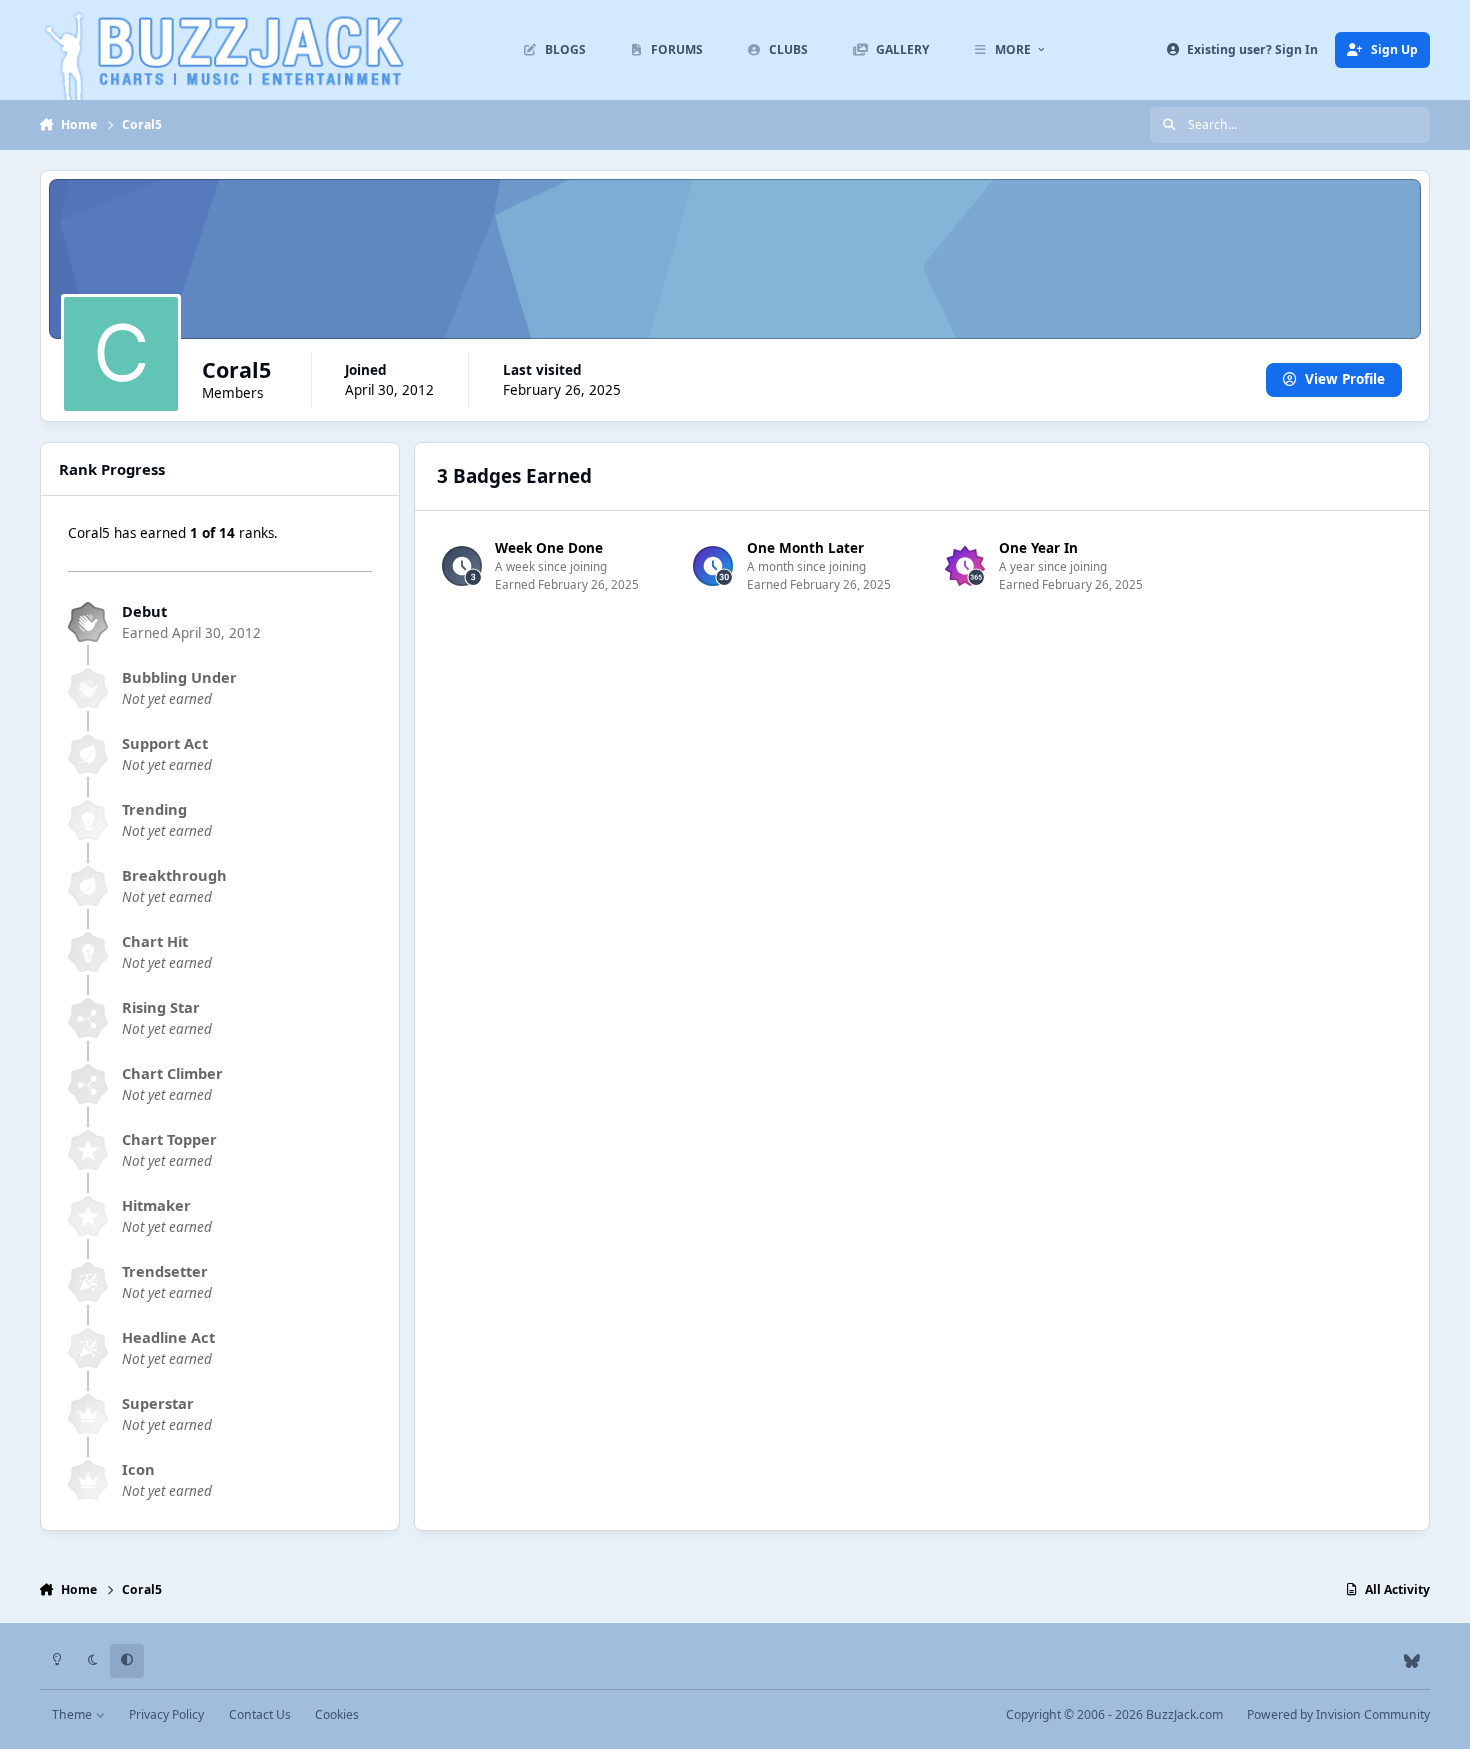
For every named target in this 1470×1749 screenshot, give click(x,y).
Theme (73, 1714)
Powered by (1338, 1714)
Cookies (337, 1714)
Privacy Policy (166, 1714)
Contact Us (260, 1714)
